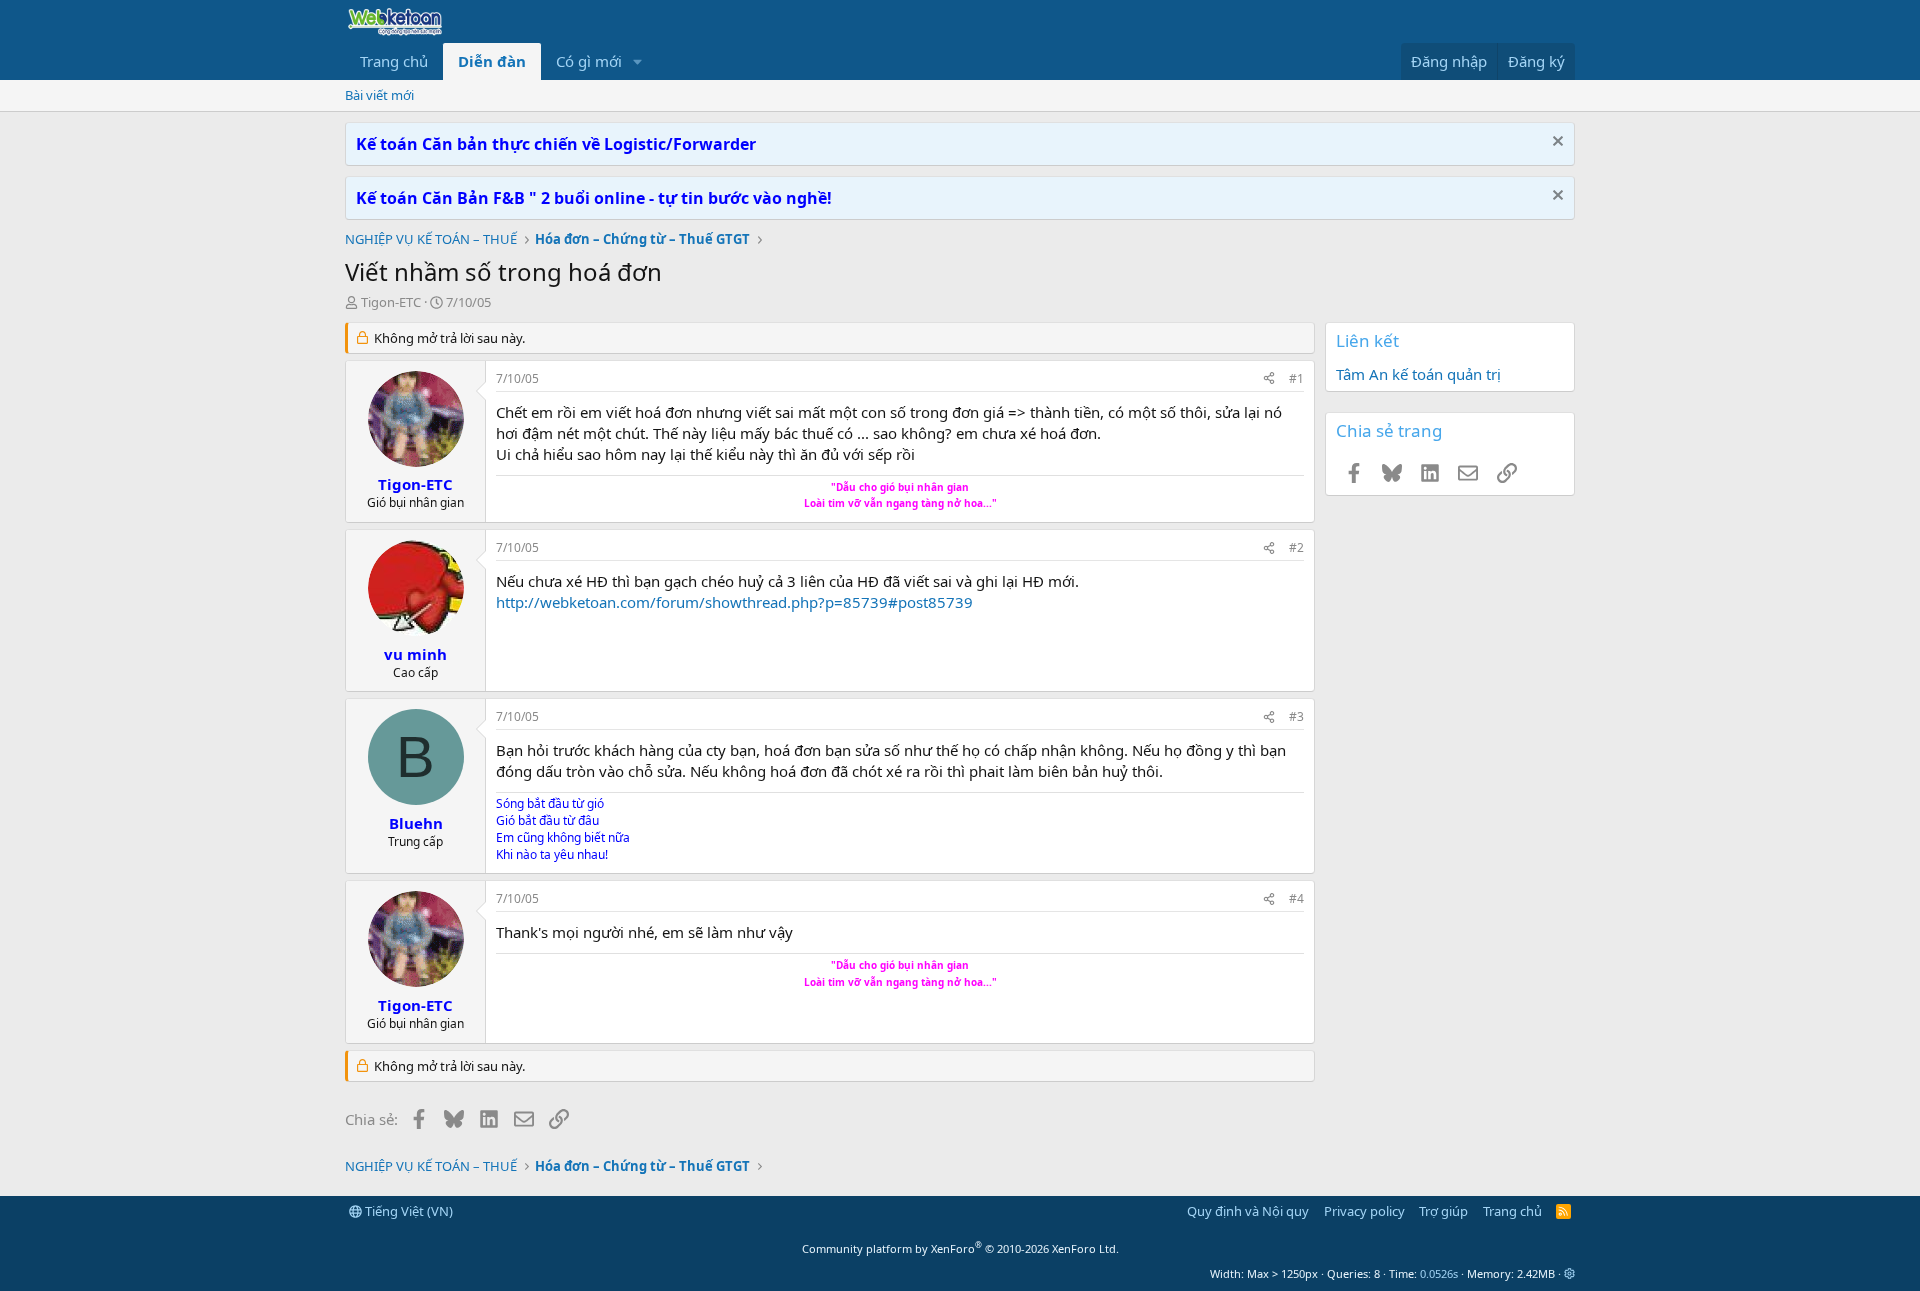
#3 (1296, 716)
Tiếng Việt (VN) (407, 1211)
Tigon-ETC (391, 302)
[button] (638, 61)
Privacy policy (1364, 1211)
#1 (1296, 378)
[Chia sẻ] (1269, 379)
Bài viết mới (379, 95)
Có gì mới (589, 61)
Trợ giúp (1443, 1211)
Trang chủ (394, 61)
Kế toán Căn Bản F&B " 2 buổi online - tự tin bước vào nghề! (594, 198)
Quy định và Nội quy (1248, 1211)
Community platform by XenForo (960, 1248)
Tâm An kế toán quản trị (1418, 374)
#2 (1296, 547)
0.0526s (1439, 1273)
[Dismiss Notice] (1555, 143)
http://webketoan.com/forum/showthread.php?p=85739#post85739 (734, 602)
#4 (1296, 898)
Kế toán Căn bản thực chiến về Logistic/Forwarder (556, 144)
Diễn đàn (492, 61)
